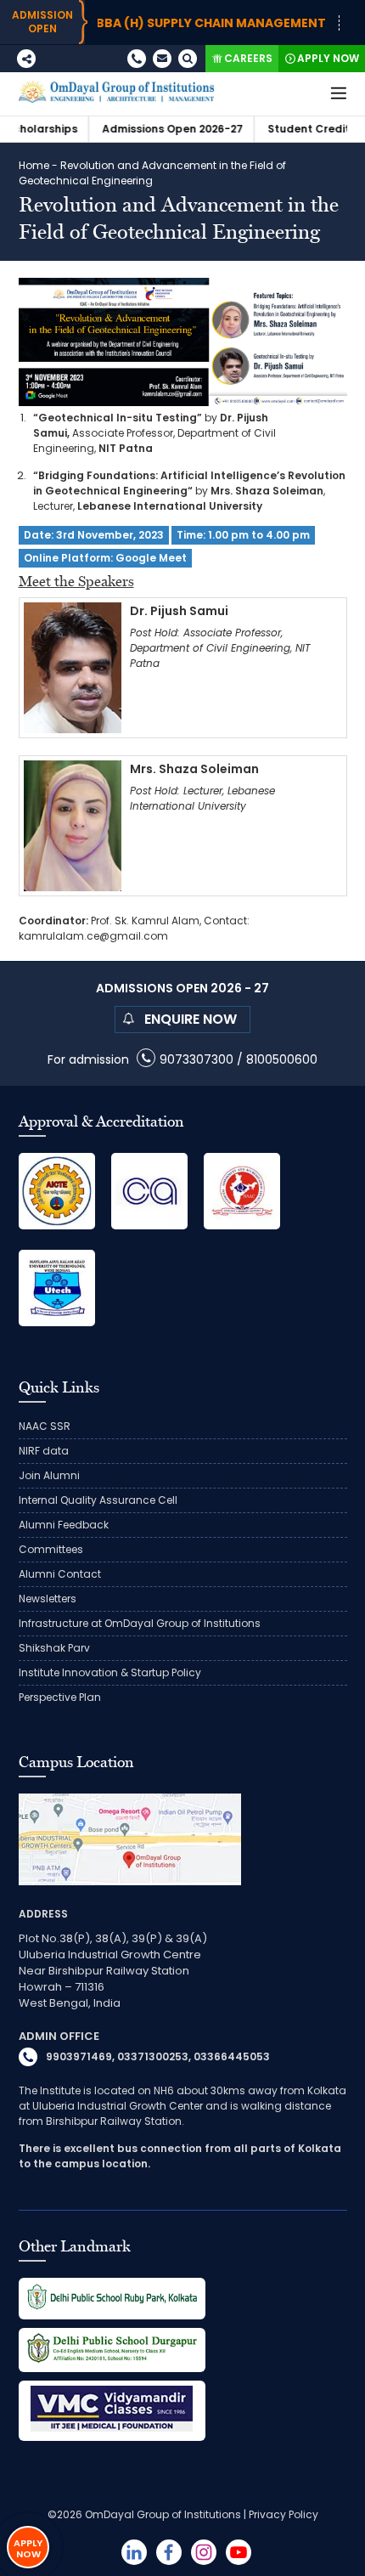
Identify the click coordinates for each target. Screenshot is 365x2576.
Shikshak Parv (54, 1648)
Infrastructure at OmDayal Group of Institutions (140, 1623)
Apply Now (328, 58)
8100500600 (282, 1059)
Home (34, 165)
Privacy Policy (284, 2514)
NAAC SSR (45, 1426)
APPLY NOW (28, 2548)
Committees (51, 1549)
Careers (248, 58)
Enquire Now (191, 1019)
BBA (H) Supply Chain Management (177, 23)
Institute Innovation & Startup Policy (110, 1672)
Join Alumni (49, 1475)
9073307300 (197, 1059)
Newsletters (48, 1599)
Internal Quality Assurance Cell (98, 1500)
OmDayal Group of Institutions (163, 2514)
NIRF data (44, 1451)
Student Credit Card (290, 129)
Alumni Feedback (64, 1525)
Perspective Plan (60, 1697)
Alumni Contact (60, 1574)
